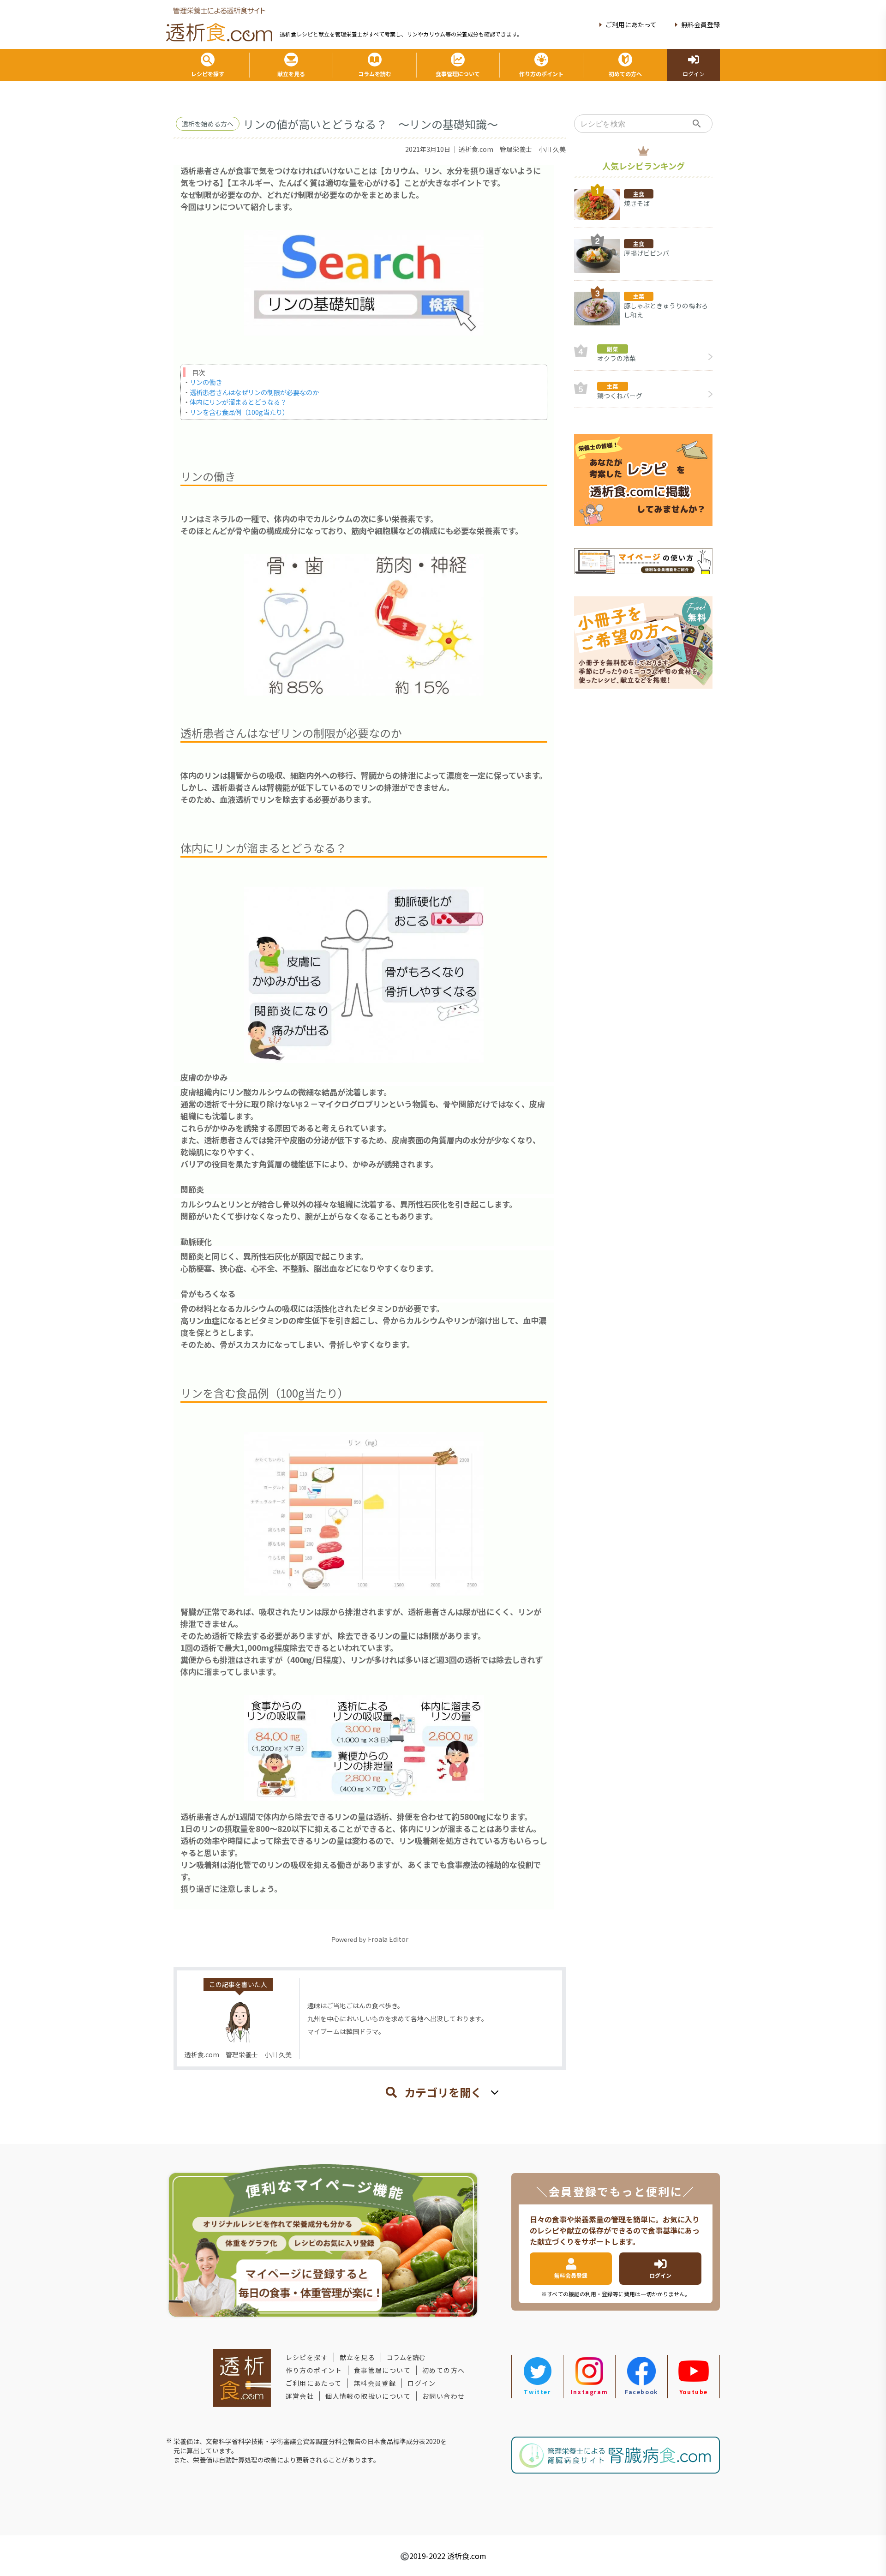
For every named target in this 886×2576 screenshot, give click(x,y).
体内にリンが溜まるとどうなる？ (238, 402)
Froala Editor (388, 1939)
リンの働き (206, 382)
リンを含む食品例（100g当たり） (239, 412)
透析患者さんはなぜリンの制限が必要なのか (254, 392)
